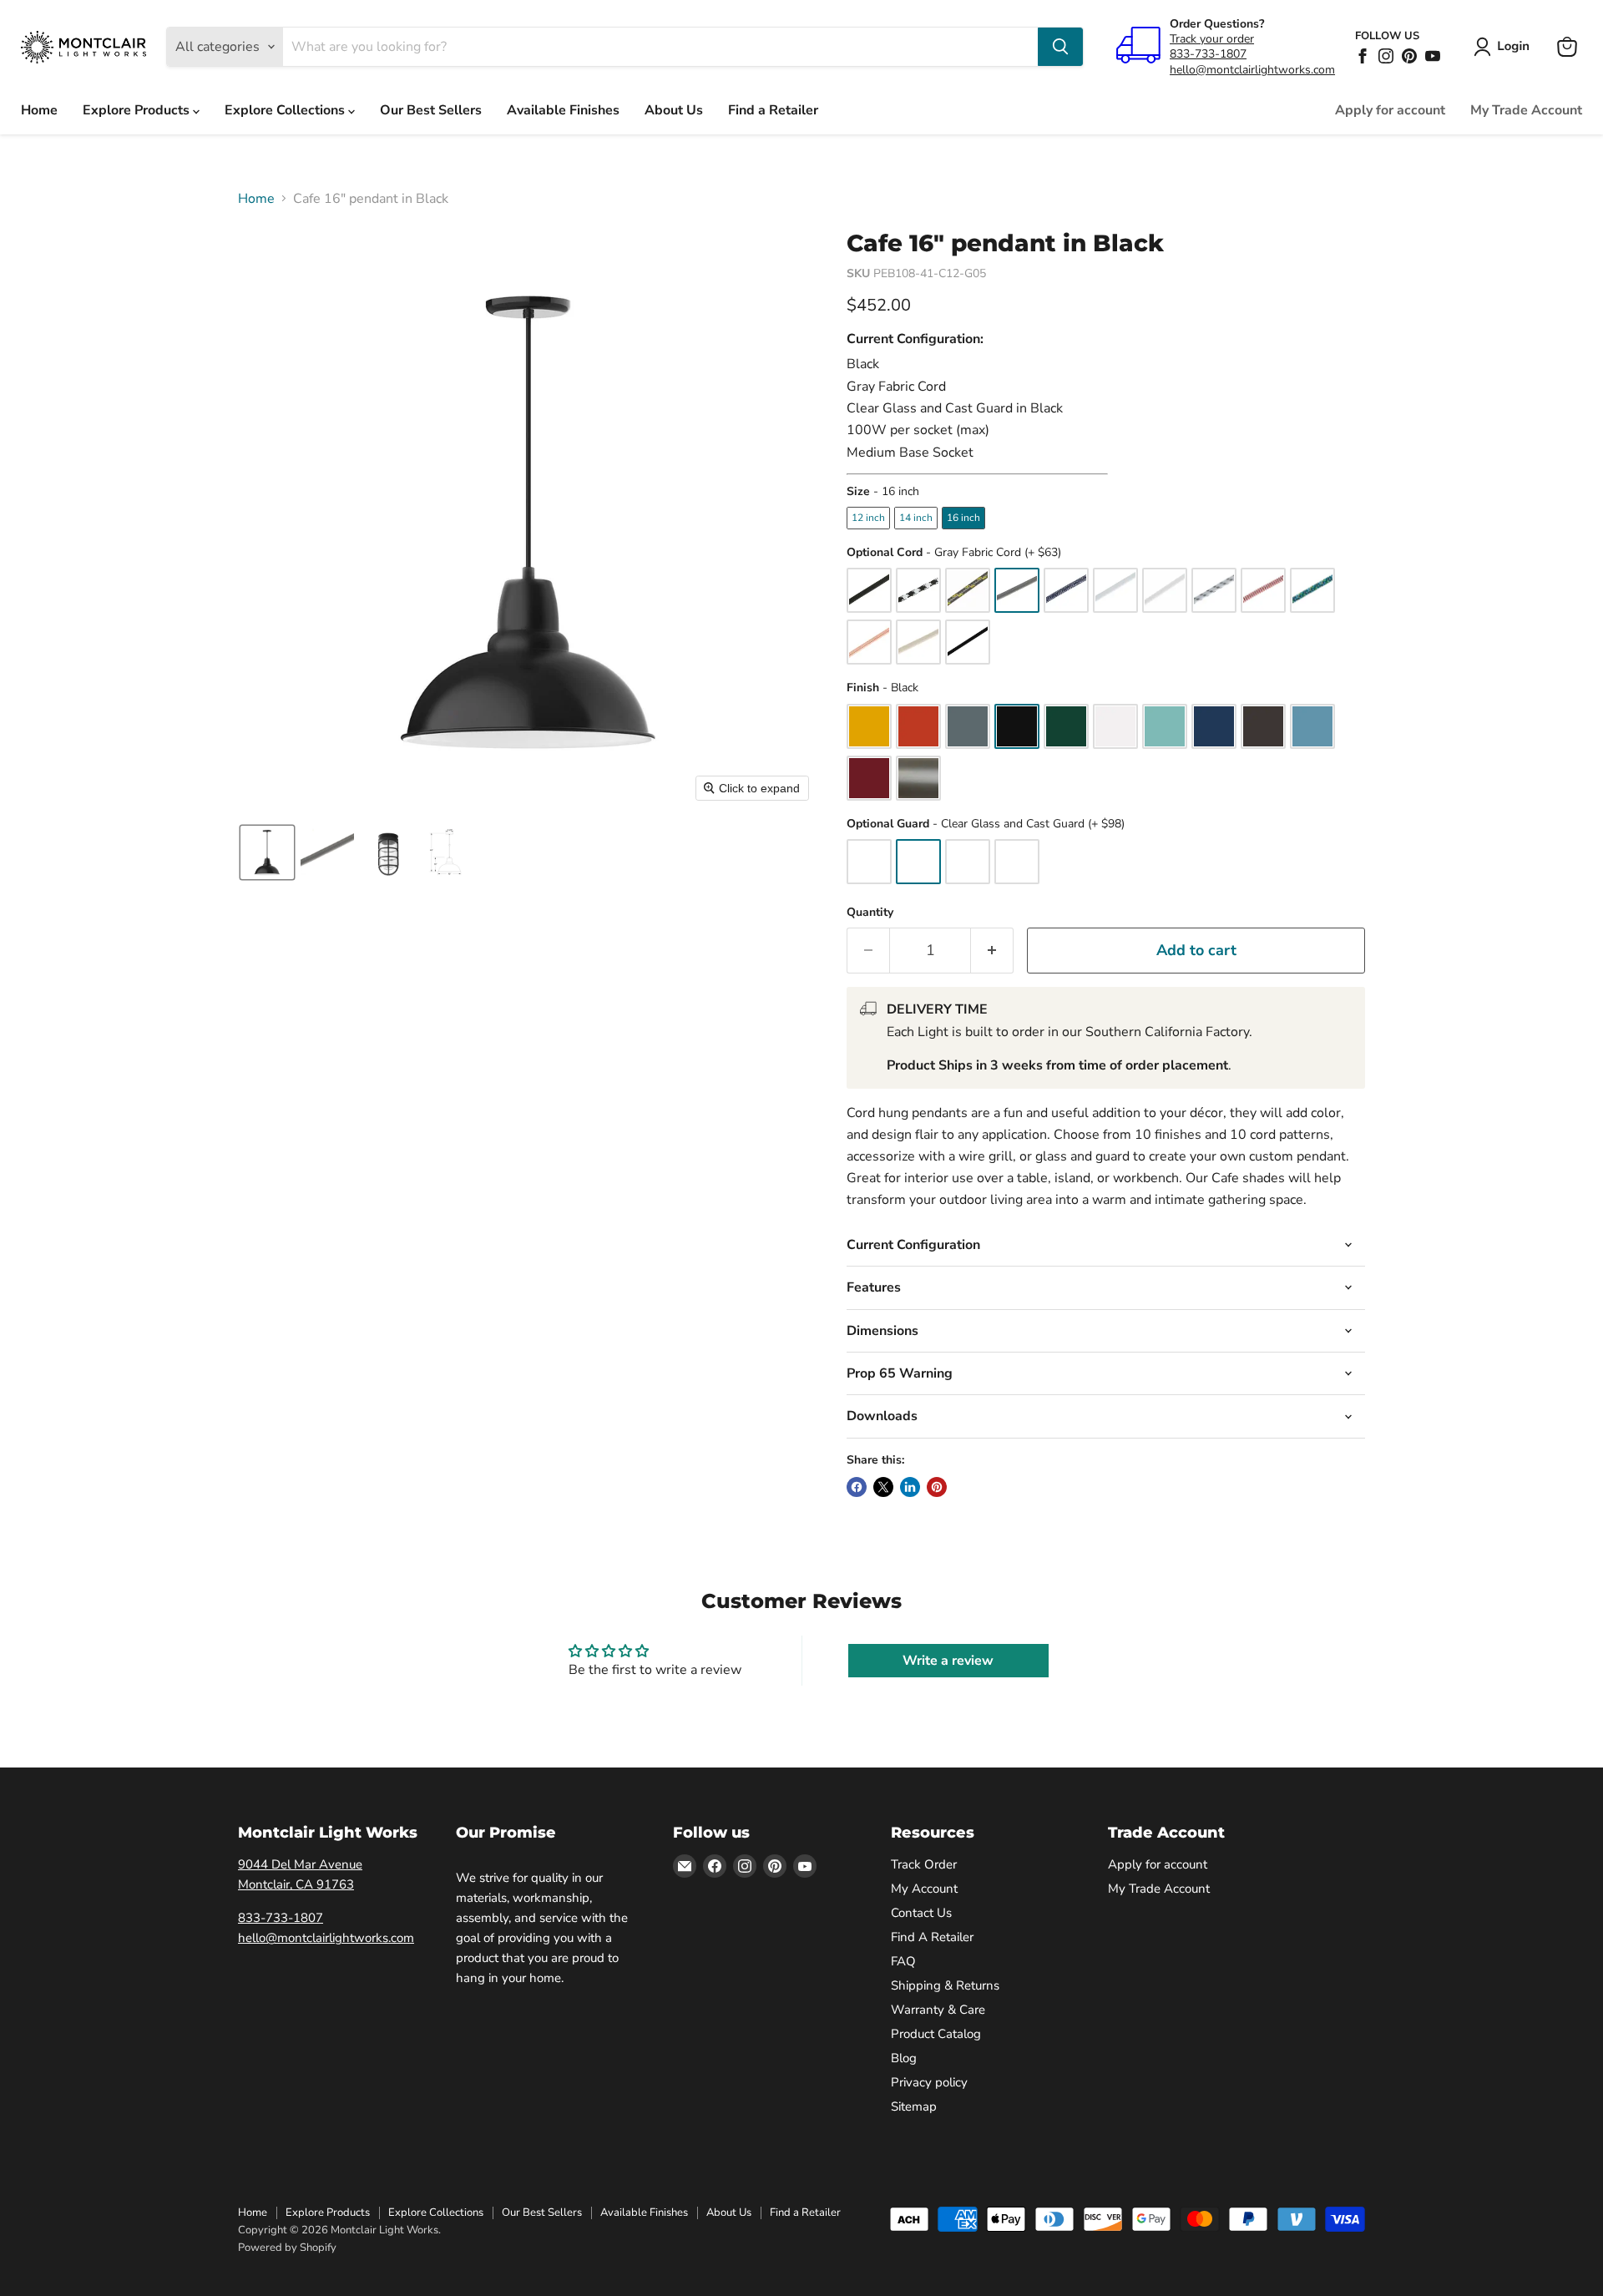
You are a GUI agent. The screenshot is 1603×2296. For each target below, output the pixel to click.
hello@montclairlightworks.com (1252, 70)
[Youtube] (1433, 56)
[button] (1505, 47)
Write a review (948, 1661)
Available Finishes (563, 110)
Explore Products (138, 110)
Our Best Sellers (431, 110)
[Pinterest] (1409, 56)
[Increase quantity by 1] (992, 951)
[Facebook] (1363, 56)
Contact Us (921, 1913)
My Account (924, 1889)
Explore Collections (286, 110)
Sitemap (914, 2106)
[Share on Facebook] (857, 1487)
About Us (674, 110)
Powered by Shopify (287, 2248)
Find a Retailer (773, 110)
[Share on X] (883, 1487)
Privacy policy (929, 2082)
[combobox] (660, 47)
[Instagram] (1386, 56)
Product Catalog (936, 2034)
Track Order (924, 1864)
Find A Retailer (932, 1937)
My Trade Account (1526, 110)
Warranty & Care (938, 2010)
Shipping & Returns (945, 1985)
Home (39, 110)
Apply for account (1390, 110)
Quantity (870, 913)
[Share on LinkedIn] (910, 1487)
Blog (904, 2058)
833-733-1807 (1208, 54)
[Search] (1060, 47)
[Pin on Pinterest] (937, 1487)
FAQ (903, 1961)
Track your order (1212, 39)
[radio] (868, 518)
